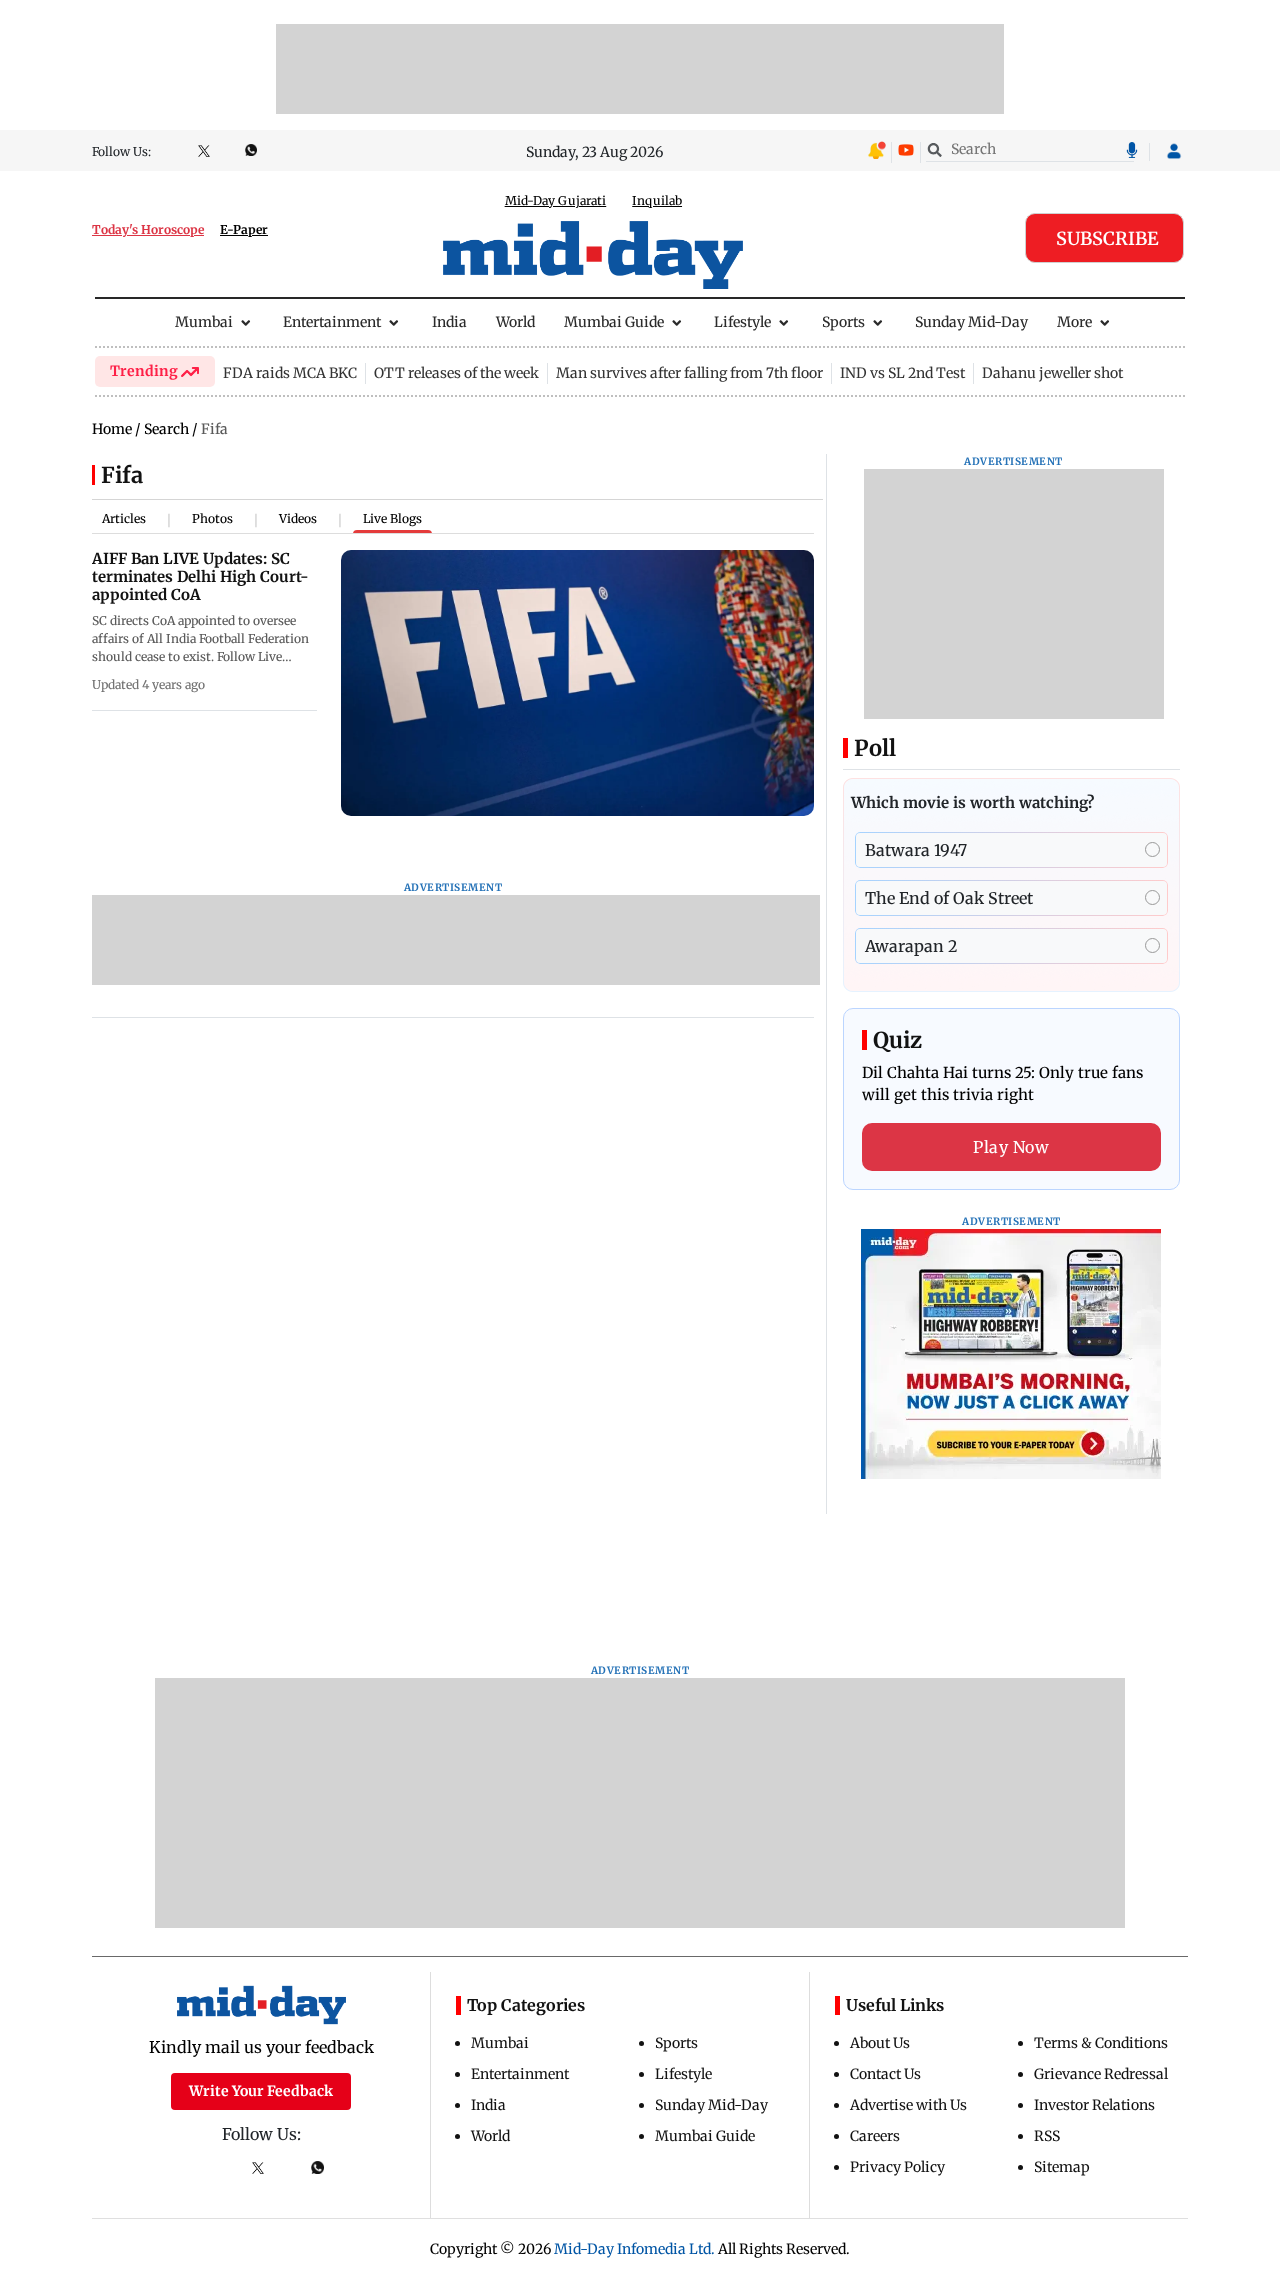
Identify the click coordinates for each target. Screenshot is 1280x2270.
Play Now (1011, 1147)
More (1074, 322)
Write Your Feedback (261, 2091)
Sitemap (1062, 2167)
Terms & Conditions (1101, 2043)
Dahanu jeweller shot (1052, 373)
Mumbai (204, 322)
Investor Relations (1094, 2105)
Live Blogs (392, 518)
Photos (212, 518)
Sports (843, 322)
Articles (124, 518)
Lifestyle (742, 322)
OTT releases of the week (456, 373)
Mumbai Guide (614, 322)
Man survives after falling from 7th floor (689, 373)
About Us (880, 2043)
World (515, 322)
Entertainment (332, 322)
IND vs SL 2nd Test (902, 373)
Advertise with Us (908, 2105)
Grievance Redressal (1101, 2074)
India (449, 322)
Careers (875, 2136)
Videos (298, 518)
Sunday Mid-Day (971, 322)
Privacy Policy (897, 2167)
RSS (1047, 2136)
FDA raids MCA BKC (290, 373)
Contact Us (885, 2074)
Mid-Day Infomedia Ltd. (634, 2249)
